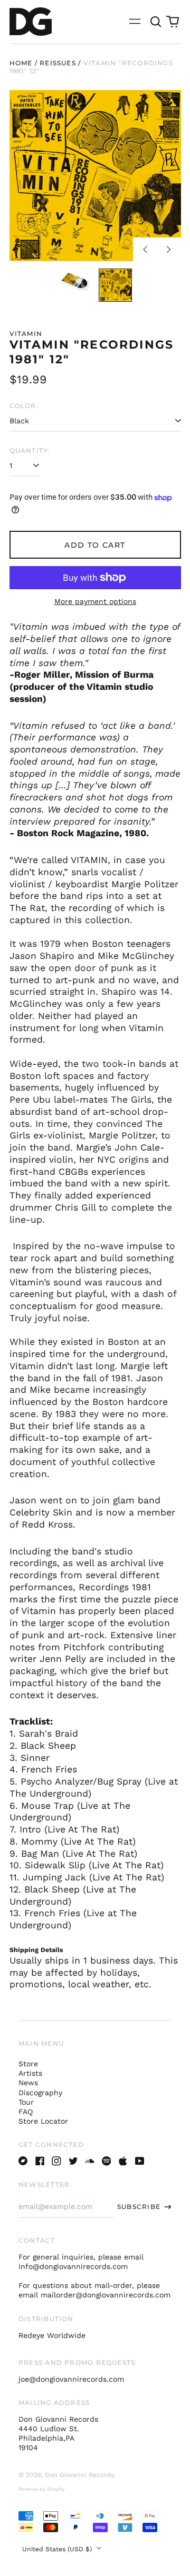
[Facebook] (40, 2161)
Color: (24, 406)
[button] (156, 22)
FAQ (26, 2112)
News (28, 2083)
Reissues (58, 63)
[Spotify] (107, 2161)
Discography (40, 2093)
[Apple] (123, 2161)
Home (21, 63)
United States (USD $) (58, 2549)
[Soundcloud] (90, 2161)
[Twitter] (73, 2161)
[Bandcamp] (23, 2161)
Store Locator (43, 2121)
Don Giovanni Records (79, 2475)
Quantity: (30, 450)
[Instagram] (56, 2161)
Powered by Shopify (42, 2489)
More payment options (95, 601)
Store (28, 2064)
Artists (30, 2073)
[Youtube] (140, 2161)
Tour (26, 2102)
